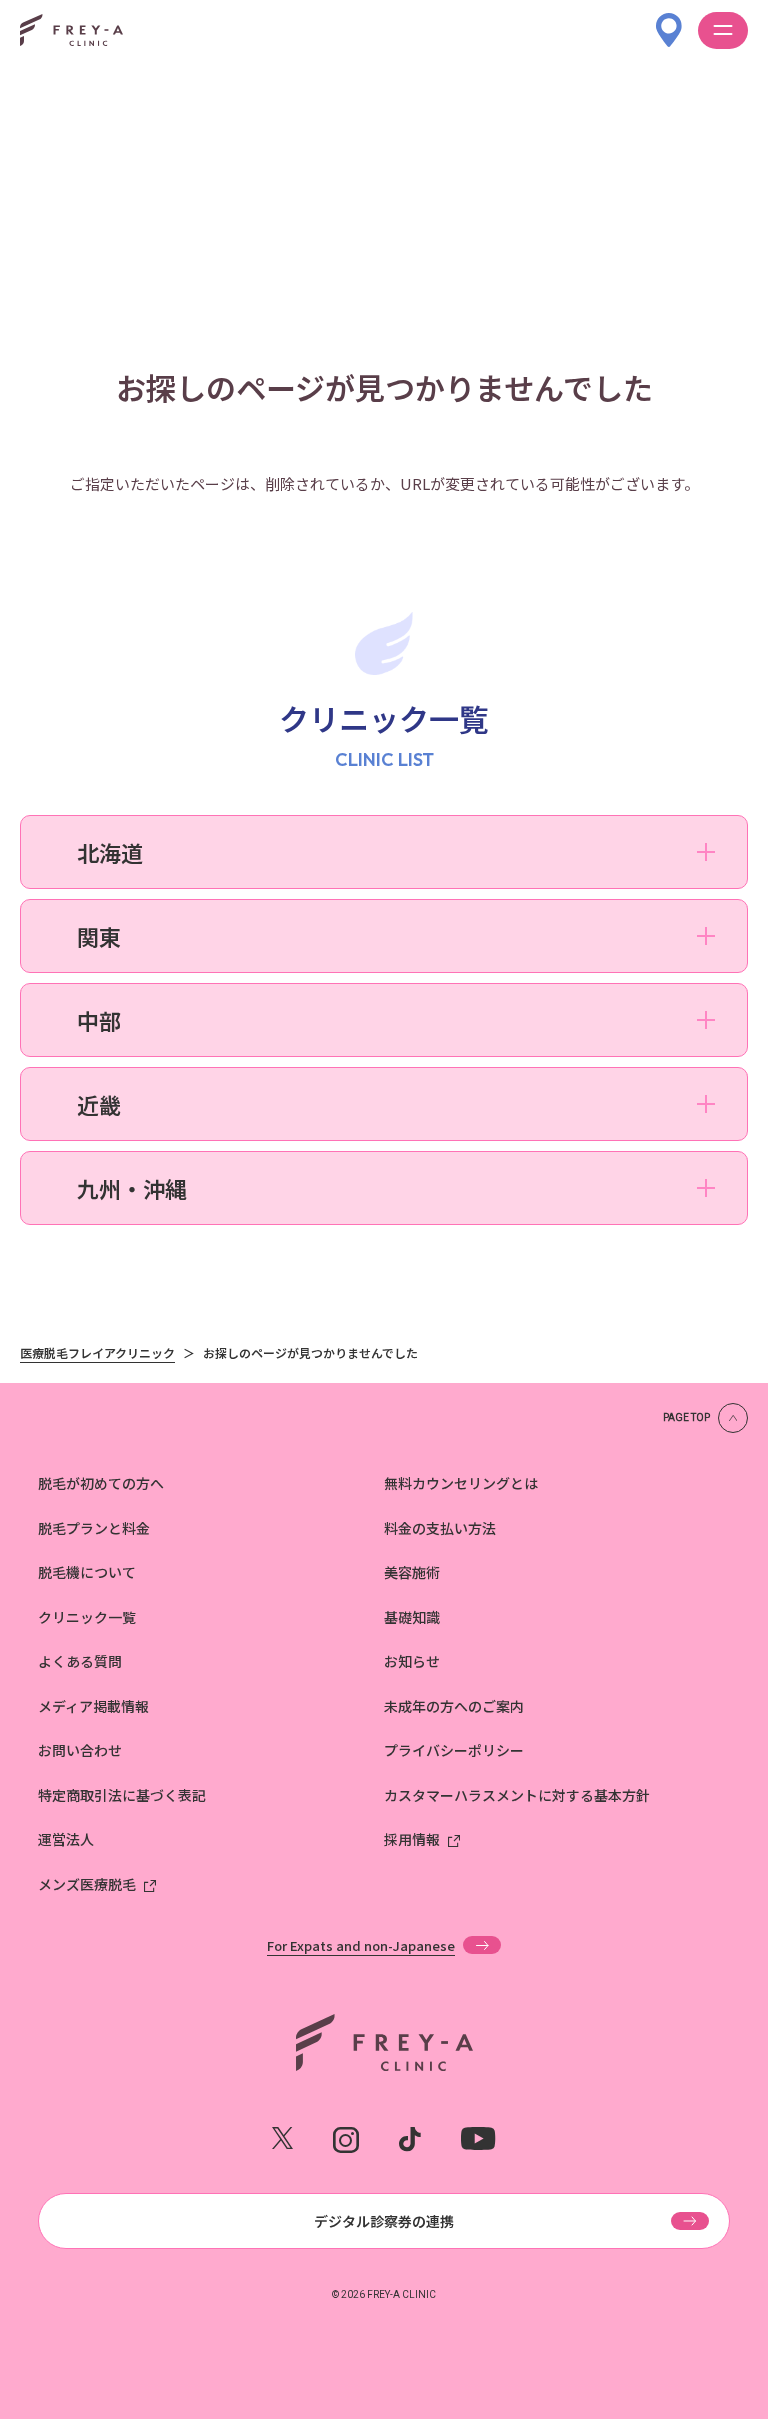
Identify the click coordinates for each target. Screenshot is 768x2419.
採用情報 (412, 1839)
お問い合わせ (80, 1750)
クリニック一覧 (87, 1617)
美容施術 (412, 1572)
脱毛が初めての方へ (101, 1483)
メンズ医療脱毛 (87, 1884)
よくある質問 (80, 1661)
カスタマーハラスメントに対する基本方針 (517, 1795)
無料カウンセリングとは (461, 1483)
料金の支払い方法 (440, 1528)
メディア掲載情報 (93, 1706)
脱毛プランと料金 (94, 1528)
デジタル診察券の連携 (384, 2221)
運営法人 (66, 1839)
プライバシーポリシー (454, 1750)
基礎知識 (412, 1617)
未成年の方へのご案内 (454, 1706)
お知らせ (412, 1661)
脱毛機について (87, 1572)
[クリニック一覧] (669, 20)
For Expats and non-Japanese (361, 1945)
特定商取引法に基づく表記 (122, 1795)
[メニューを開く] (723, 30)
